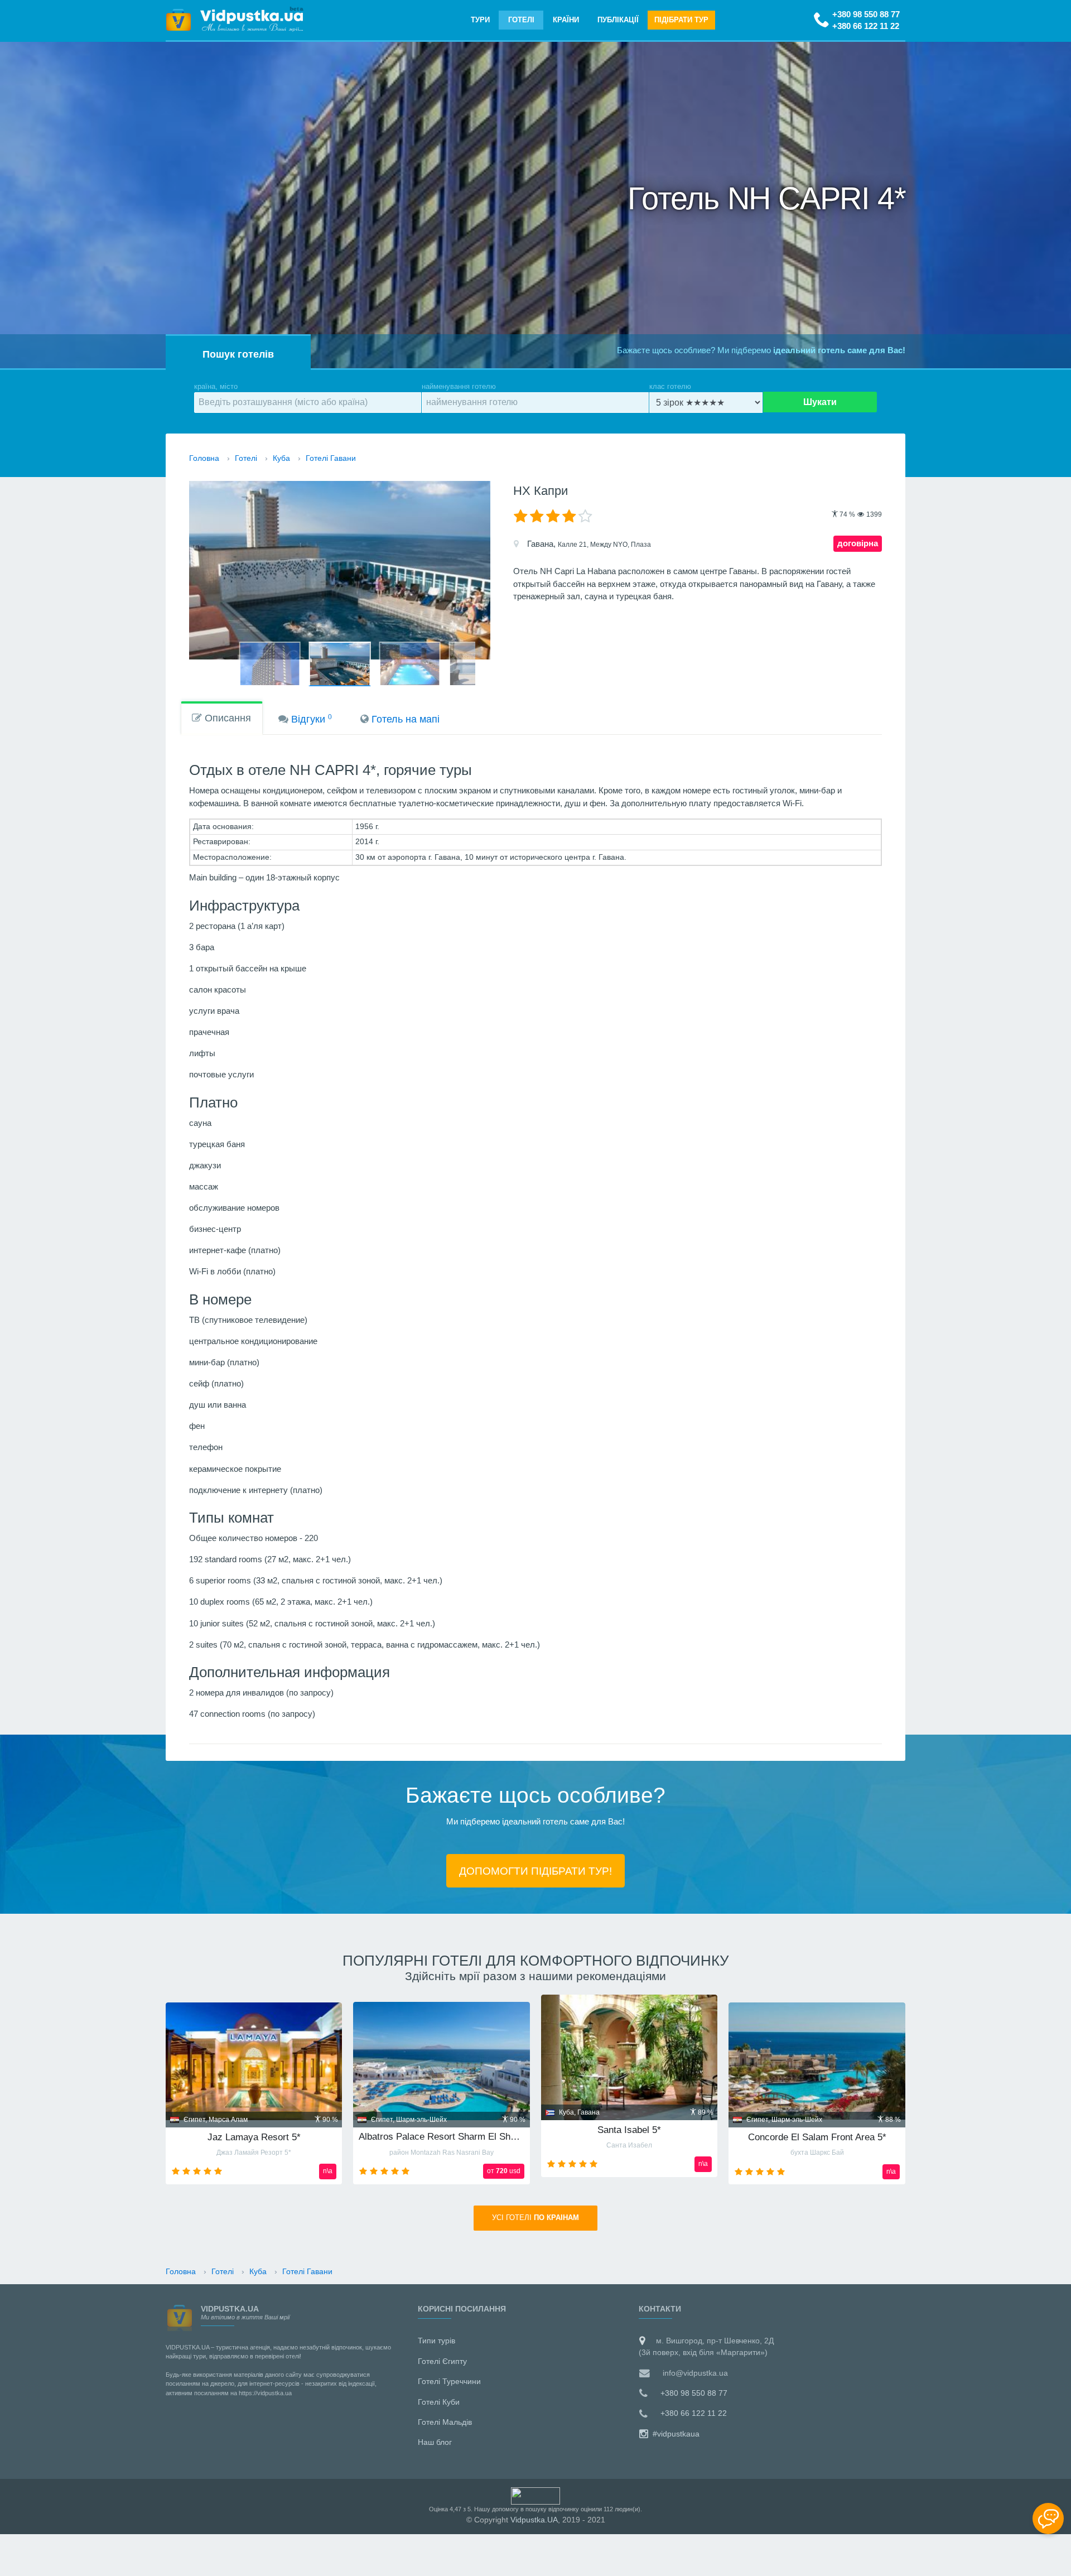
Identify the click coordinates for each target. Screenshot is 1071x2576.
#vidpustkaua (675, 2434)
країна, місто (216, 386)
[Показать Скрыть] (1048, 2519)
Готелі (521, 20)
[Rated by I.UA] (535, 2495)
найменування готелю (459, 386)
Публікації (618, 20)
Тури (480, 20)
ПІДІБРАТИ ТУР (681, 20)
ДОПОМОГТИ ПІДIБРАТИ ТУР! (535, 1871)
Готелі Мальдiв (445, 2422)
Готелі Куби (439, 2402)
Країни (566, 20)
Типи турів (436, 2341)
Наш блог (435, 2442)
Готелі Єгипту (442, 2361)
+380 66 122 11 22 (866, 26)
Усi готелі (535, 2218)
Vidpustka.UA (534, 2520)
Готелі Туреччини (449, 2381)
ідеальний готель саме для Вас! (839, 350)
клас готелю (670, 386)
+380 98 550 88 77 (866, 14)
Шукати (820, 402)
